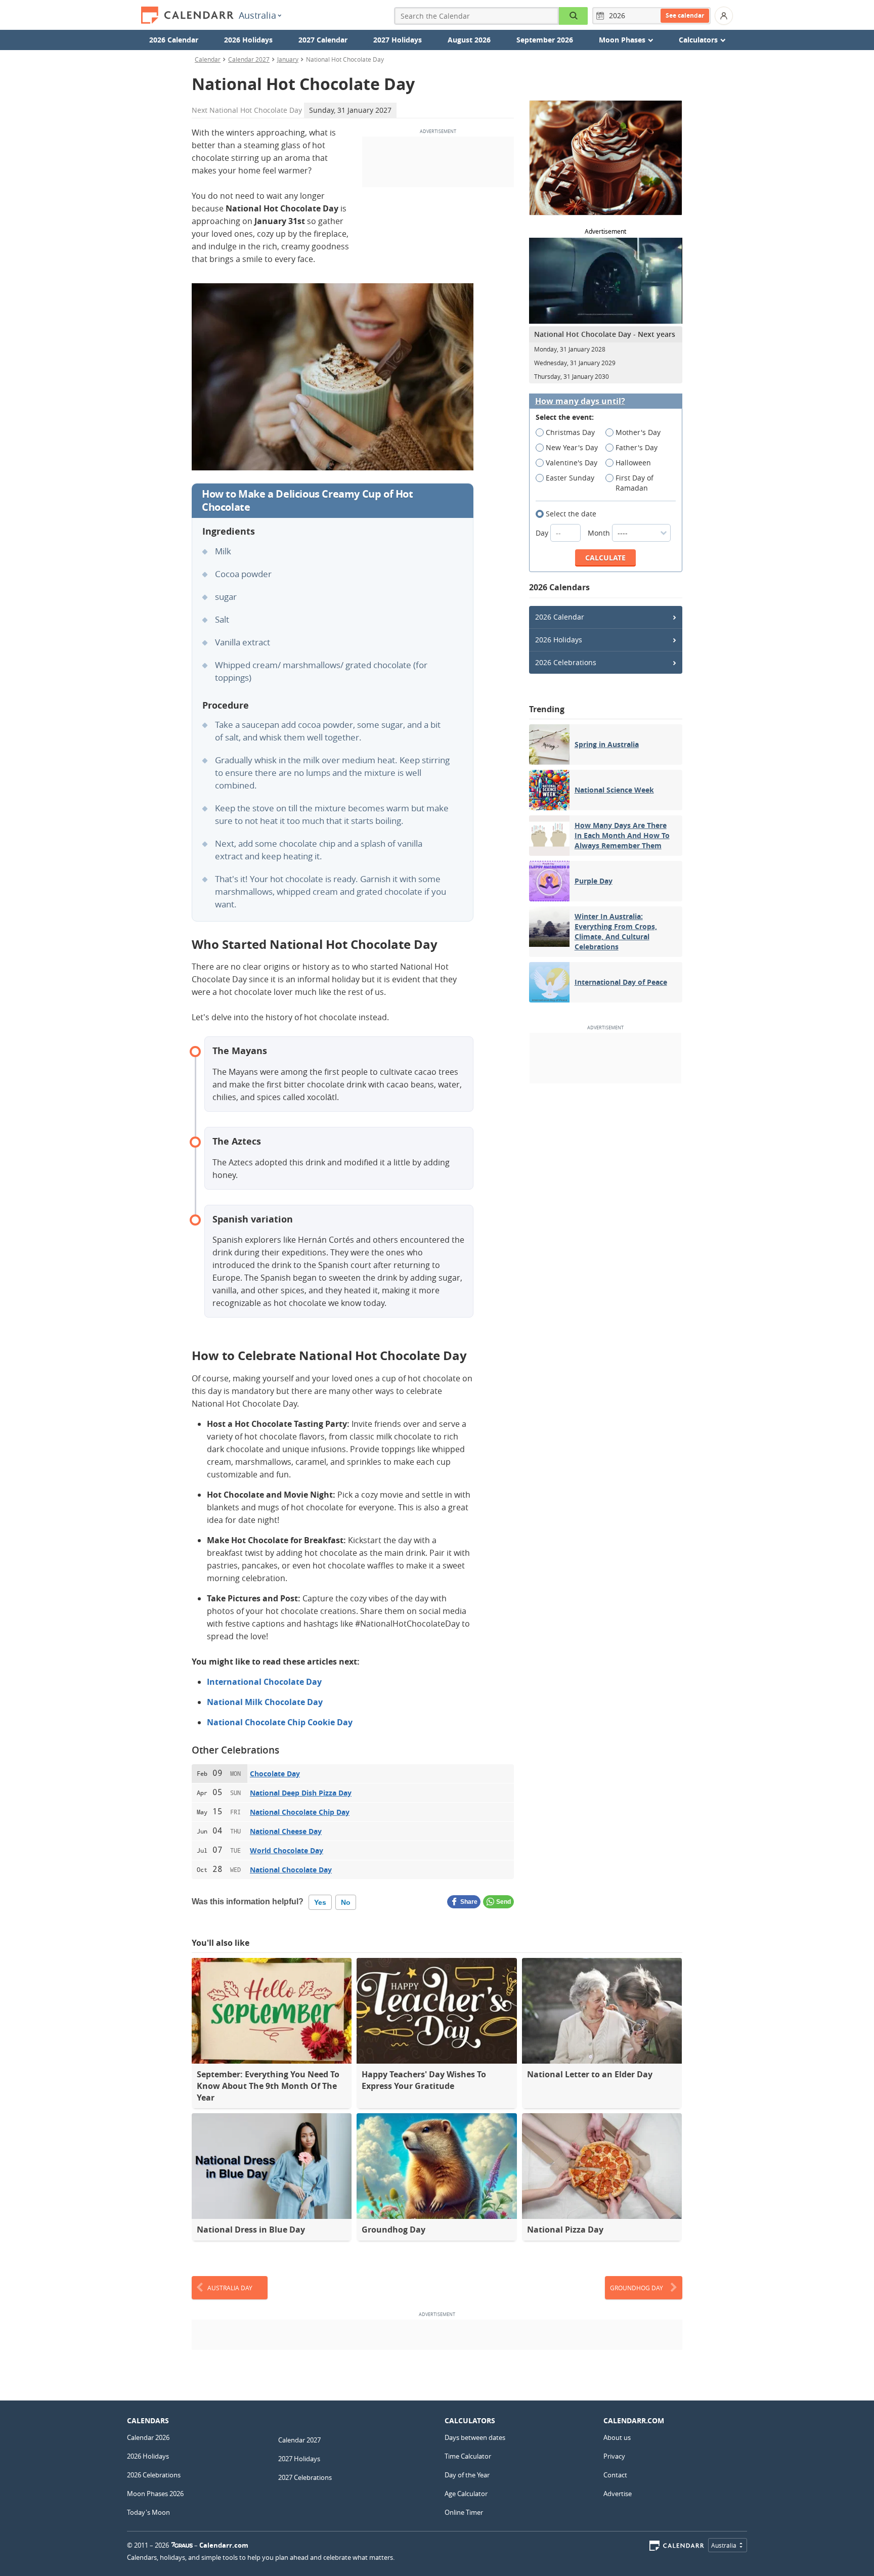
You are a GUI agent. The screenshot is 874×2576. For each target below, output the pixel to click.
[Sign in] (724, 16)
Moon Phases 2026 (155, 2494)
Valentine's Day (572, 463)
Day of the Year (467, 2475)
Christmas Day (570, 432)
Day (543, 533)
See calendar (685, 15)
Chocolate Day (275, 1774)
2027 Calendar (323, 40)
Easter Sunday (570, 478)
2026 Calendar (174, 40)
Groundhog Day (637, 2288)
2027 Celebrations (305, 2477)
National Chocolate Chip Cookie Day (280, 1722)
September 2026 (545, 40)
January (288, 59)
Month (600, 533)
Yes (320, 1902)
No (346, 1902)
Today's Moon (148, 2512)
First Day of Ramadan (635, 483)
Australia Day (230, 2288)
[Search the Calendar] (574, 16)
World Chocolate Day (287, 1850)
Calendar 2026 (148, 2437)
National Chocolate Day (291, 1870)
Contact (615, 2475)
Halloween (633, 463)
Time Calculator (468, 2456)
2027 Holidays (398, 40)
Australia (257, 15)
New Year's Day (572, 447)
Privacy (614, 2456)
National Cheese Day (286, 1831)
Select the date (571, 514)
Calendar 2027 (249, 59)
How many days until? (580, 401)
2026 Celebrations (566, 662)
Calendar (208, 59)
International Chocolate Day (264, 1682)
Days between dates (475, 2437)
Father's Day (637, 447)
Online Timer (464, 2512)
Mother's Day (638, 432)
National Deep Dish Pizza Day (301, 1793)
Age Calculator (466, 2494)
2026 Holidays (248, 40)
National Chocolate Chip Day (300, 1812)
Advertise (618, 2494)
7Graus (182, 2545)
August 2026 (469, 40)
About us (617, 2437)
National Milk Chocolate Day (265, 1702)
